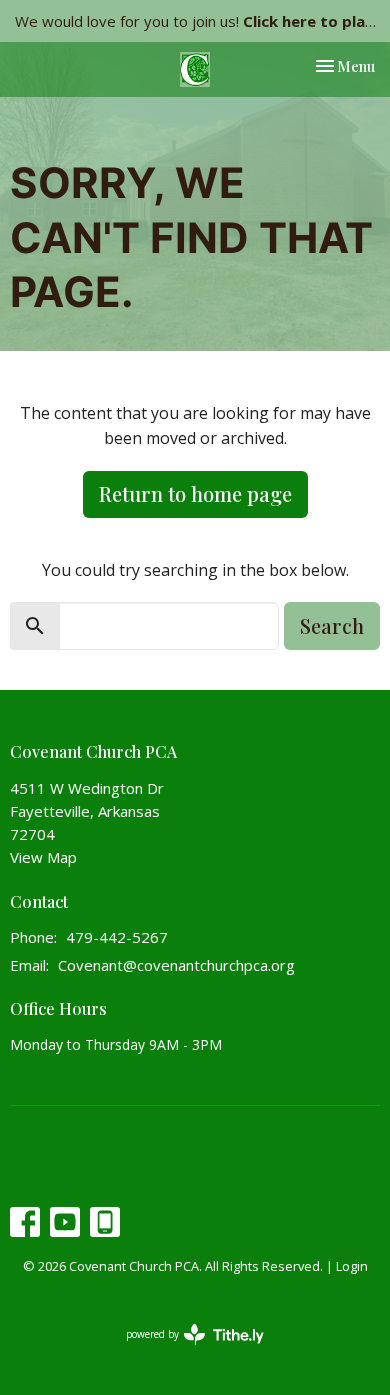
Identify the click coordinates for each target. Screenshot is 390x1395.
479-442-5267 (117, 937)
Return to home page (195, 493)
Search (332, 625)
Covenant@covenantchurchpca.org (176, 965)
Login (352, 1266)
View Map (43, 857)
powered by (184, 1351)
